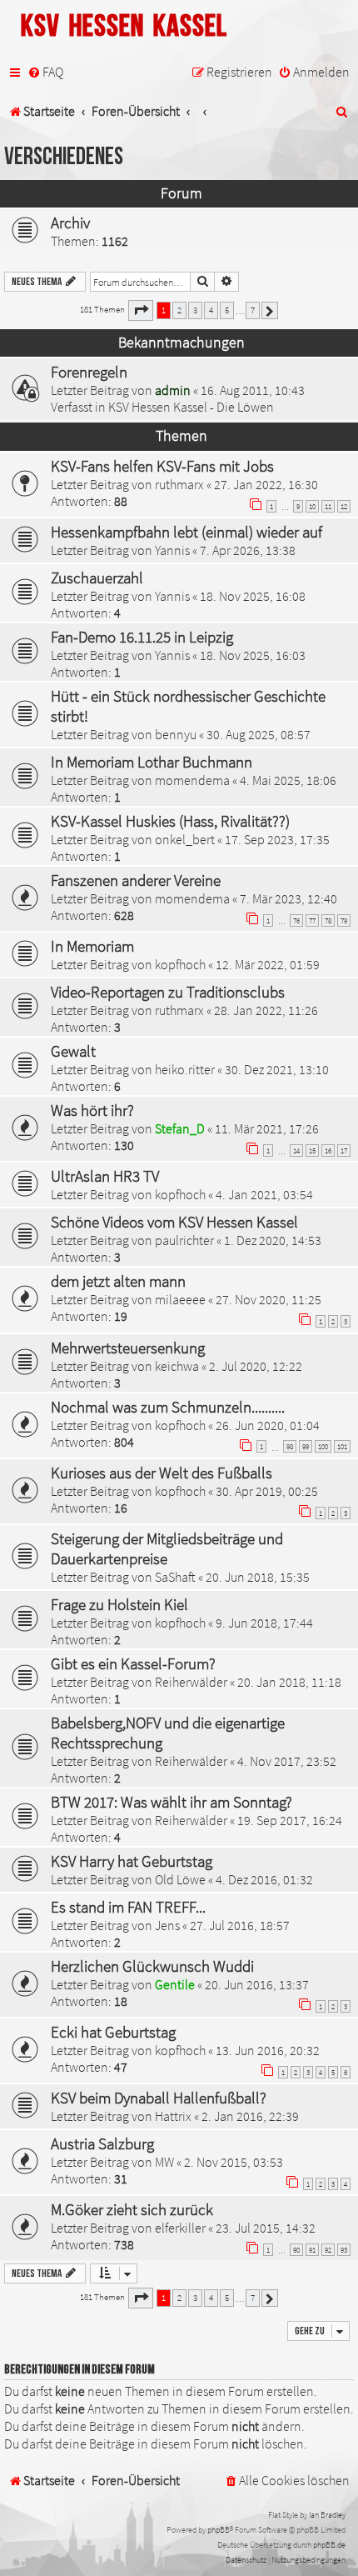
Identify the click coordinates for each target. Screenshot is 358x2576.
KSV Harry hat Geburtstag (132, 1861)
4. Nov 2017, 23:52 (287, 1761)
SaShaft (175, 1577)
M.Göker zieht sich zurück (132, 2209)
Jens (167, 1925)
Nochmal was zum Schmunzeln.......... (168, 1407)
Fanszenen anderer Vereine (136, 880)
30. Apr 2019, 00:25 (267, 1491)
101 (342, 1446)
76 (296, 920)
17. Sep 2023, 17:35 (277, 839)
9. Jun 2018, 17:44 (264, 1623)
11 (328, 506)
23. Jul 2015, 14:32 (266, 2228)
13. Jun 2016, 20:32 (268, 2050)
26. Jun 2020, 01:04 (268, 1425)
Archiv (70, 223)
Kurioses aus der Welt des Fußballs (162, 1473)
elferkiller (180, 2228)
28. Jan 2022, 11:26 (266, 1010)
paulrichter (184, 1240)
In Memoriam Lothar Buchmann (152, 762)
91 (312, 2250)
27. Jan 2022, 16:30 (266, 484)
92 (328, 2250)
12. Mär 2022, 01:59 (268, 964)
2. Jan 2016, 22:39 (250, 2116)
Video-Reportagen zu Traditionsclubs (168, 992)
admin (173, 390)
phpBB (219, 2530)
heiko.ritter (185, 1069)
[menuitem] (45, 73)
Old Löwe (180, 1879)
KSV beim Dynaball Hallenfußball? (159, 2098)
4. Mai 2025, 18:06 (288, 780)
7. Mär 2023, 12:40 (288, 898)
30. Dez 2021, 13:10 (277, 1069)
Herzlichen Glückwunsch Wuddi (152, 1966)
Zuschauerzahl (97, 578)
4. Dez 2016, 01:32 (264, 1879)
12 (344, 506)
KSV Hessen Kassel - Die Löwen (191, 407)
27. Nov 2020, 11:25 (268, 1299)
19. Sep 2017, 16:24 (290, 1820)
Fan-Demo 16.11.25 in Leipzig (142, 637)
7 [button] (253, 310)
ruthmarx (179, 484)
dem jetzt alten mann (118, 1281)
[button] (141, 310)
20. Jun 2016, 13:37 (257, 1984)
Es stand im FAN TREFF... (128, 1907)
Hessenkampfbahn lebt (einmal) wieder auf (186, 532)
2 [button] (179, 310)
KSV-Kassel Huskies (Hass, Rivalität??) (170, 821)
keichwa (177, 1366)
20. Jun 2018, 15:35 (258, 1577)
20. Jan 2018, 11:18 (289, 1682)
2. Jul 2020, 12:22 (256, 1366)
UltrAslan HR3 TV (105, 1176)
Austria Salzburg (102, 2143)
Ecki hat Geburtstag (113, 2032)
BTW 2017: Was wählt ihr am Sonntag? (172, 1802)
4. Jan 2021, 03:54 (264, 1194)
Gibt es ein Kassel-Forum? (133, 1663)
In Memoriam (92, 946)
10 (312, 506)
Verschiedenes (64, 157)
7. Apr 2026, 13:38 (248, 550)
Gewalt (73, 1051)
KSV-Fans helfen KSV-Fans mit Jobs (162, 466)
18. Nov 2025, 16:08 (253, 596)
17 (344, 1150)
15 (312, 1150)
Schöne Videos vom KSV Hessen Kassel (174, 1222)
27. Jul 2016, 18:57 (240, 1925)
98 (290, 1446)
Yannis (172, 550)
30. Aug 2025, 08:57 (259, 734)
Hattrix (173, 2116)
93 (344, 2250)
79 (344, 920)
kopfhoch (180, 964)
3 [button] (195, 310)
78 (328, 920)
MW (164, 2162)
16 (328, 1150)
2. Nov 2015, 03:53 (234, 2162)
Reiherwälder (191, 1682)
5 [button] (227, 310)
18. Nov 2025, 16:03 (253, 655)
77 (312, 920)
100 (323, 1446)
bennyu (176, 734)
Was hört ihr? (92, 1110)
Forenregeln (89, 372)
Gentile (175, 1984)
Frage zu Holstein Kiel (119, 1604)
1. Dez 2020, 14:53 (273, 1240)
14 (296, 1150)
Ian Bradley (327, 2515)
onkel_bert (185, 839)
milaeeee (180, 1299)
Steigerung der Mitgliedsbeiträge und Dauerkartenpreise (167, 1548)
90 (296, 2250)
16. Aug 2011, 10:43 (253, 390)
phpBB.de (329, 2545)
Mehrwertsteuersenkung (128, 1348)
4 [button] (211, 310)
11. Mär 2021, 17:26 (267, 1128)
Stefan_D (180, 1128)
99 (306, 1446)
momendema (192, 780)
